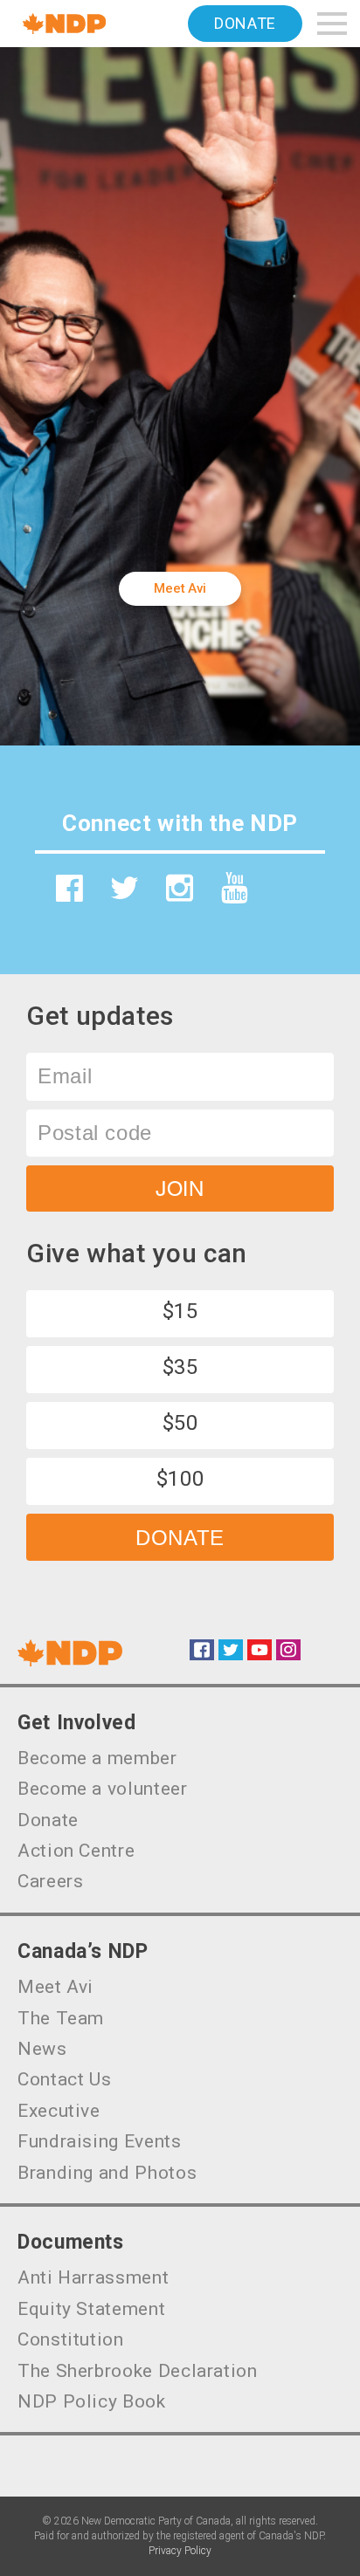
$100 (180, 1479)
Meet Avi (180, 588)
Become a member (97, 1758)
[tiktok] (290, 895)
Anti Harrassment (93, 2277)
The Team (61, 2018)
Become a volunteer (103, 1789)
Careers (50, 1881)
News (42, 2049)
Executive (59, 2111)
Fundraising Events (100, 2141)
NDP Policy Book (92, 2401)
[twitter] (125, 888)
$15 (180, 1311)
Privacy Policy (180, 2551)
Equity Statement (91, 2309)
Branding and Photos (107, 2173)
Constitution (71, 2339)
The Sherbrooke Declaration (138, 2371)
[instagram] (180, 888)
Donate (245, 23)
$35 (180, 1367)
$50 (180, 1423)
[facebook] (70, 888)
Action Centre (76, 1851)
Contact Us (64, 2079)
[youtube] (235, 888)
